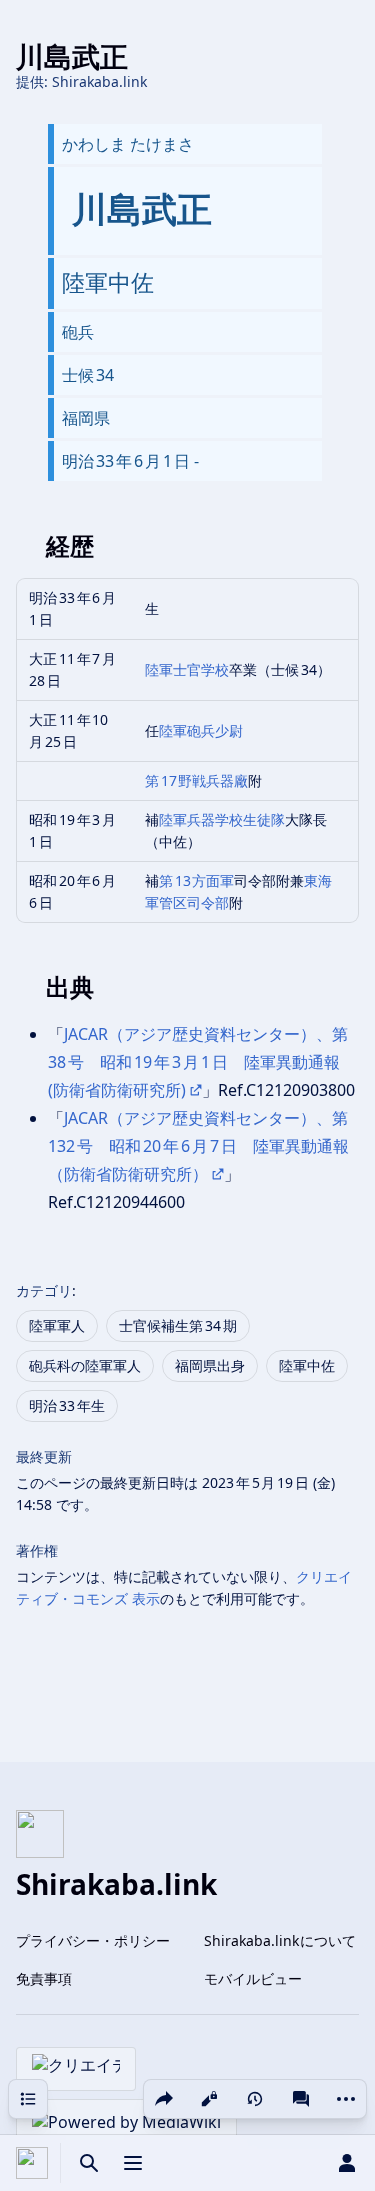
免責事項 (44, 1978)
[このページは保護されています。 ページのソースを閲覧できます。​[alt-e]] (209, 2099)
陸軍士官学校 (187, 669)
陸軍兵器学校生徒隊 (222, 819)
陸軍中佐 (307, 1365)
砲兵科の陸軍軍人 (85, 1365)
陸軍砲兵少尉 (201, 730)
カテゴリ (44, 1290)
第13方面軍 (197, 880)
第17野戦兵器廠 (197, 780)
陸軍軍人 (57, 1325)
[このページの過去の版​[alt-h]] (255, 2099)
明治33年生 (67, 1405)
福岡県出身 (210, 1365)
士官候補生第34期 (178, 1325)
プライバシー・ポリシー (93, 1940)
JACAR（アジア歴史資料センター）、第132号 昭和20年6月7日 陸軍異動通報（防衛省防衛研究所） (198, 1146)
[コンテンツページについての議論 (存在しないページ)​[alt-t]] (301, 2099)
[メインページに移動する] (32, 2163)
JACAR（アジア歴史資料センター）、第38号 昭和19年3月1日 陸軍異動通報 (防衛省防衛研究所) (198, 1062)
